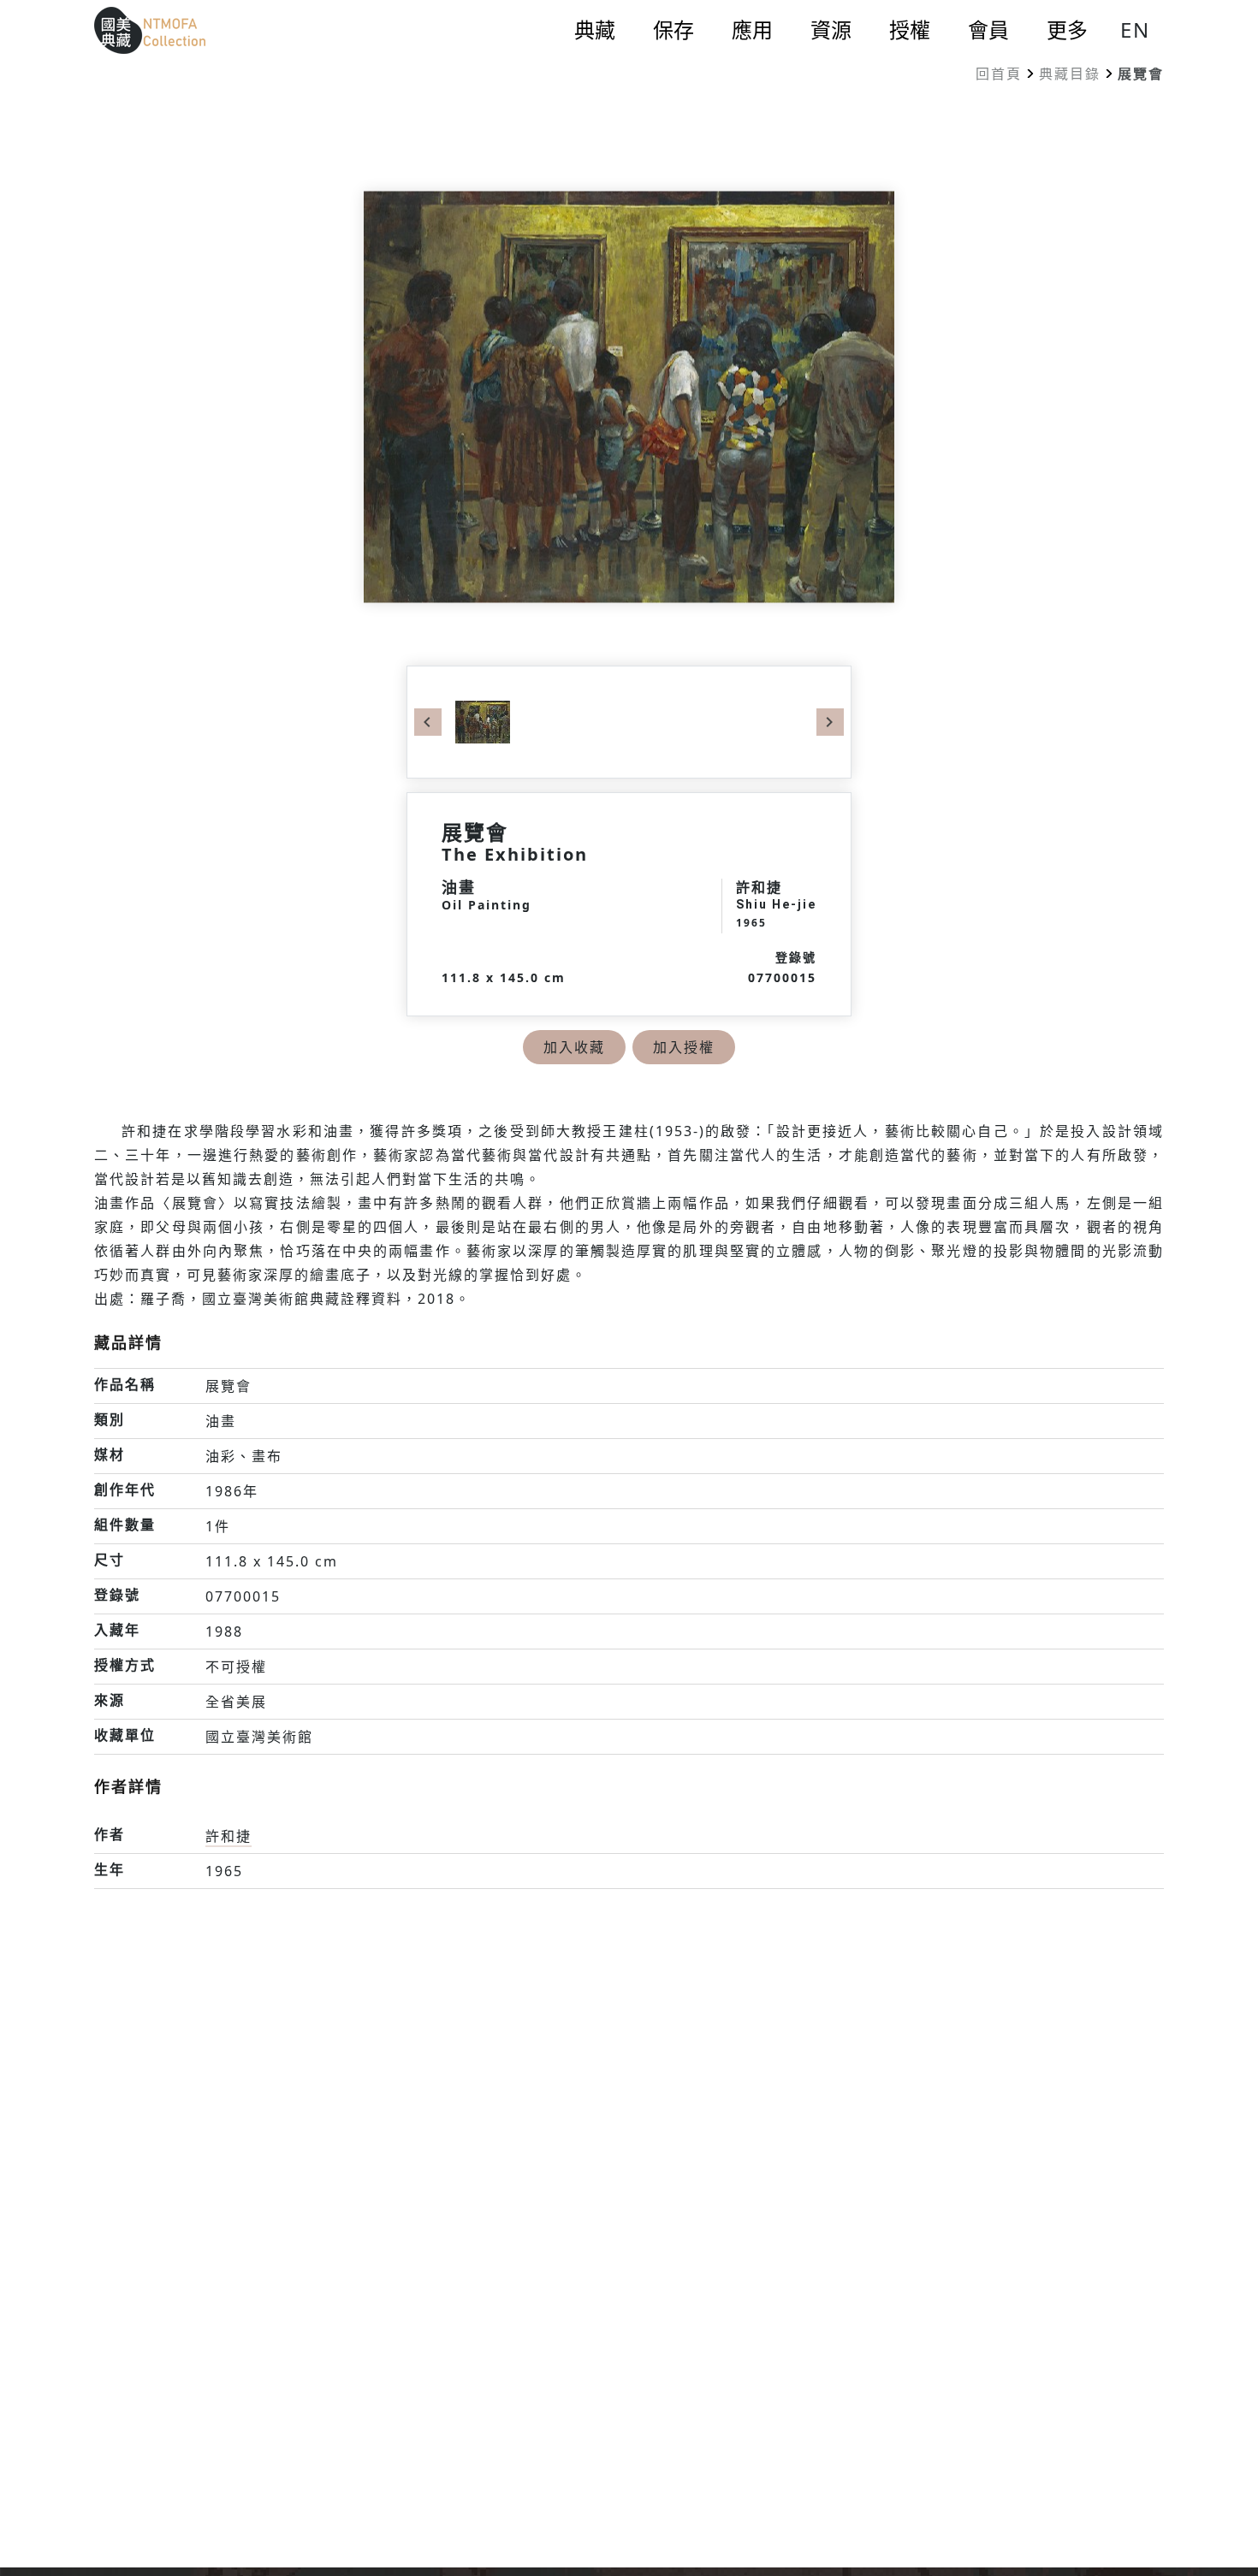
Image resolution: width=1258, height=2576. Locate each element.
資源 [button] (831, 30)
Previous (428, 722)
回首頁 (999, 74)
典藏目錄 (1070, 74)
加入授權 (684, 1047)
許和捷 (228, 1836)
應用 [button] (752, 30)
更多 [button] (1067, 30)
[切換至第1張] (483, 720)
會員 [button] (988, 30)
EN (1135, 30)
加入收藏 (574, 1047)
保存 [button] (674, 30)
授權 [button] (910, 30)
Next (830, 722)
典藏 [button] (595, 30)
